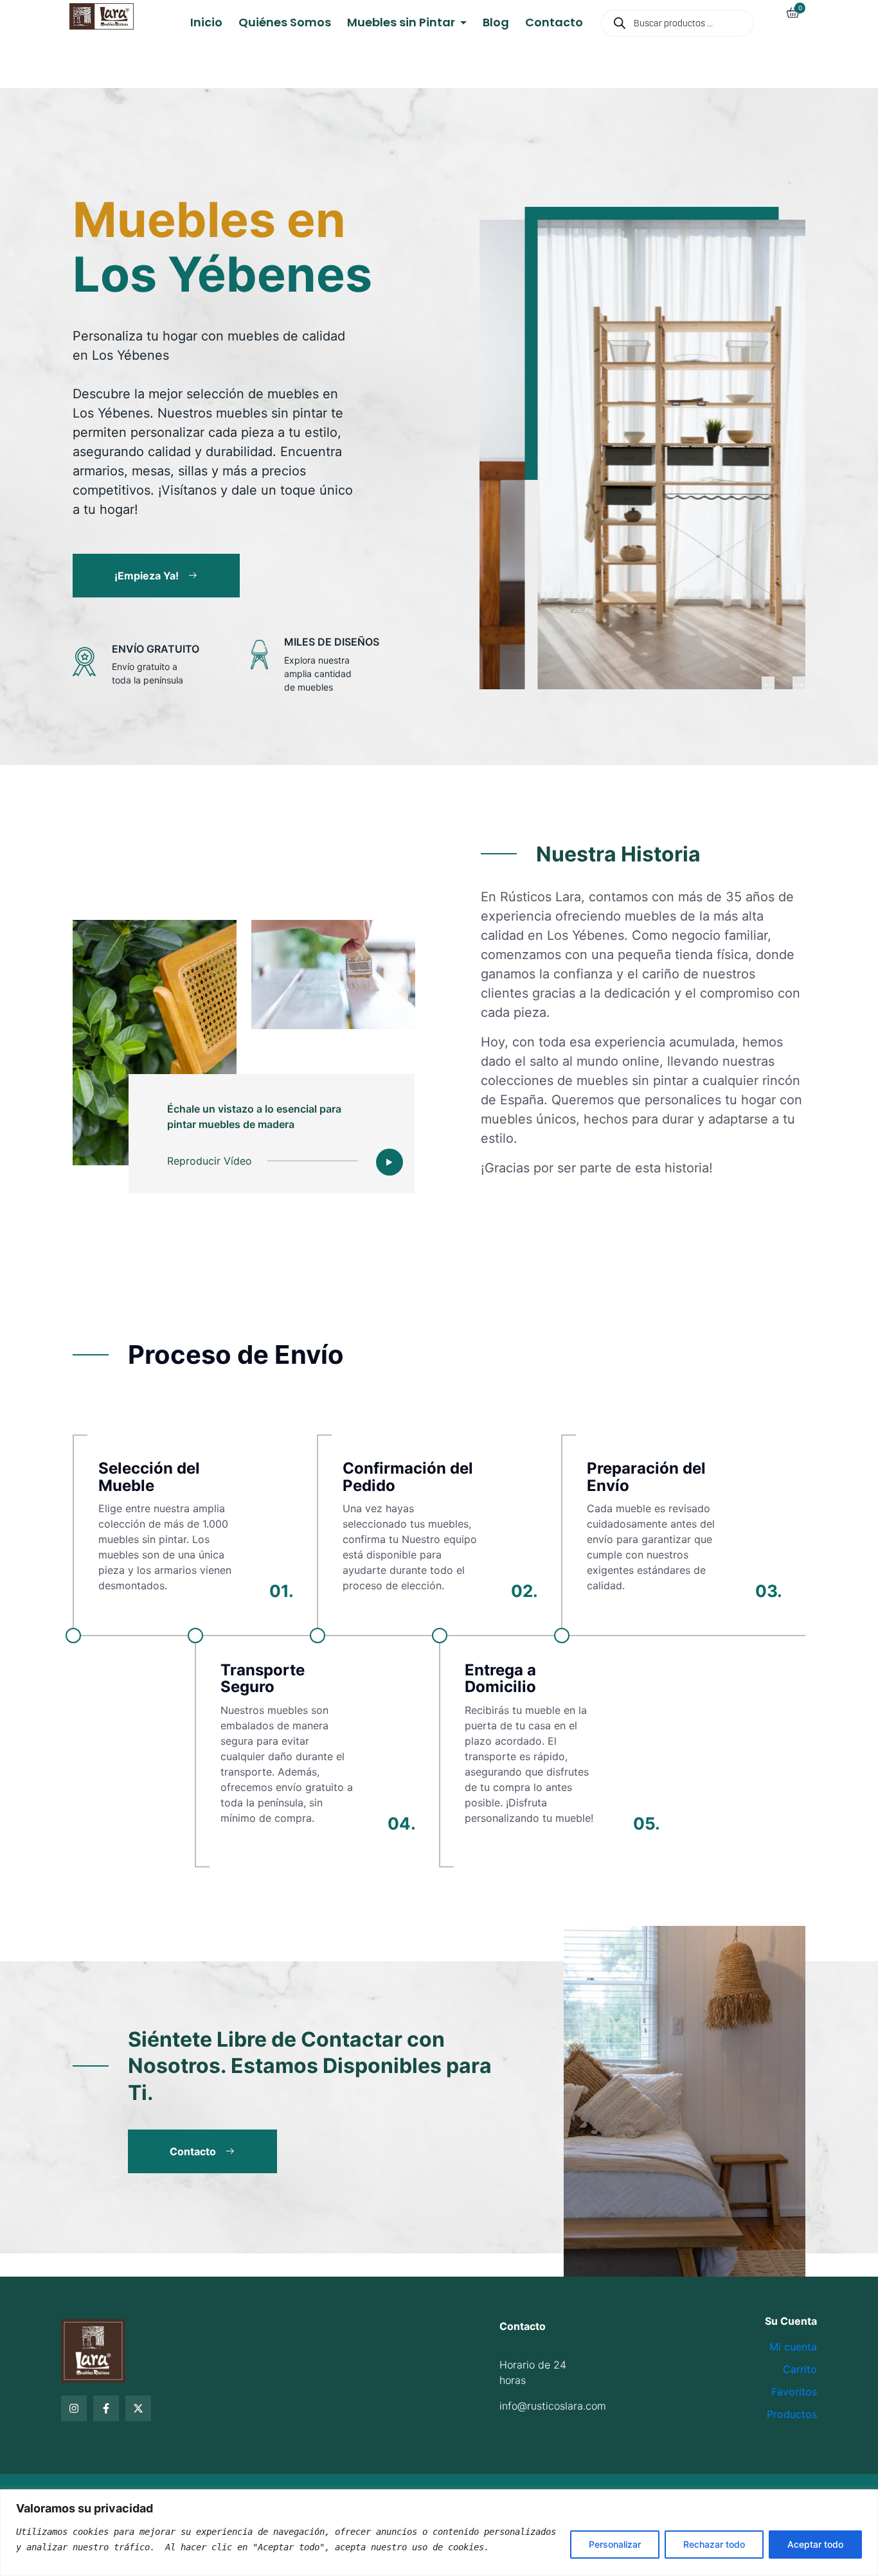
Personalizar (615, 2544)
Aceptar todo (815, 2544)
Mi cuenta (793, 2347)
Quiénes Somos (285, 22)
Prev (768, 683)
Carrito (800, 2369)
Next (799, 683)
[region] (439, 2533)
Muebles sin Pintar (402, 22)
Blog (496, 22)
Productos (792, 2414)
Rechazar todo (714, 2544)
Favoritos (794, 2392)
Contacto (554, 22)
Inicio (206, 22)
